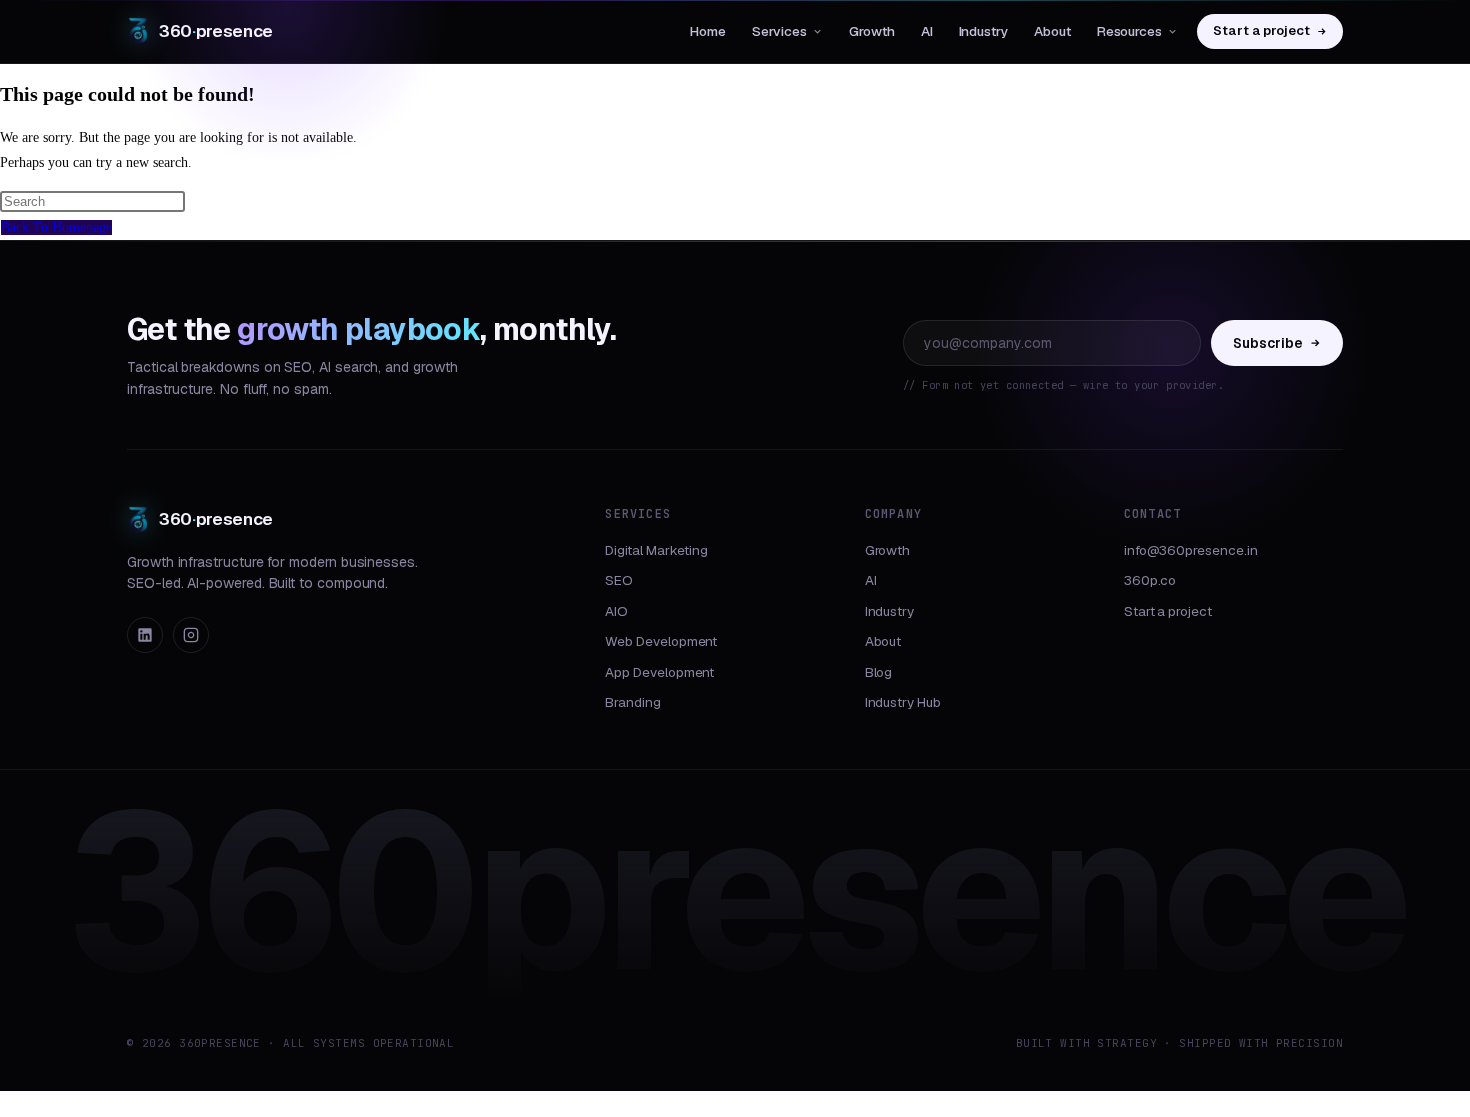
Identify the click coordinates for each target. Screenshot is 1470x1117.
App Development (659, 672)
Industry (983, 31)
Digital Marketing (656, 550)
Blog (879, 672)
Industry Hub (903, 702)
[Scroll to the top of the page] (5, 1103)
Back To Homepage (56, 227)
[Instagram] (191, 635)
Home (708, 31)
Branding (632, 702)
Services (779, 31)
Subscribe (1268, 343)
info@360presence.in (1191, 550)
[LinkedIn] (145, 635)
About (1052, 31)
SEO (619, 580)
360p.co (1150, 580)
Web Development (661, 641)
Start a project (1261, 30)
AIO (616, 611)
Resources (1129, 31)
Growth (872, 31)
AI (927, 31)
